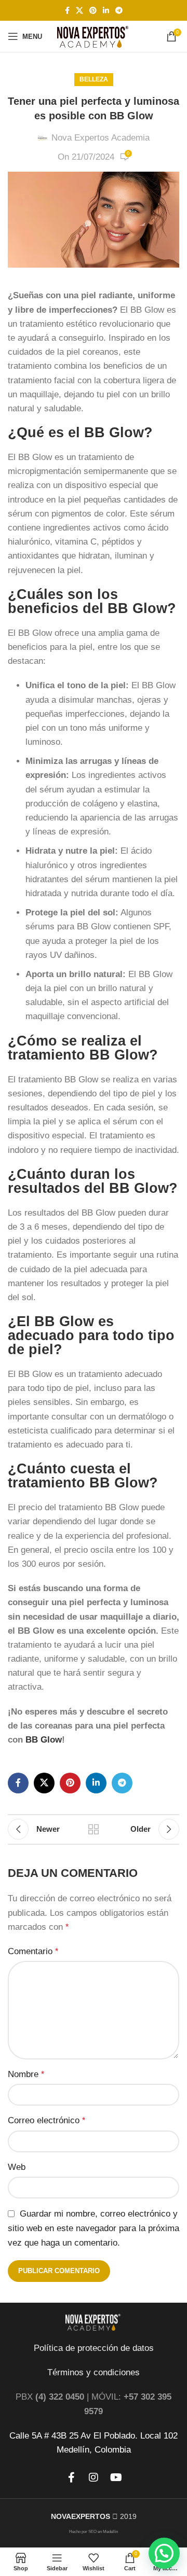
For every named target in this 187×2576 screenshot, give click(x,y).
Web (17, 2167)
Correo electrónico (46, 2120)
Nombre (26, 2074)
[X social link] (79, 11)
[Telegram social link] (119, 11)
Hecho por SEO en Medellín (94, 2532)
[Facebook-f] (71, 2477)
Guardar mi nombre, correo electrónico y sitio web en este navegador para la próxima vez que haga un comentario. (94, 2228)
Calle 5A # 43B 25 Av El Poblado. (74, 2436)
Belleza (94, 79)
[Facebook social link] (67, 11)
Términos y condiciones (94, 2372)
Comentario (33, 1951)
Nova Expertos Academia (101, 138)
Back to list (94, 1829)
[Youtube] (116, 2477)
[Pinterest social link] (93, 11)
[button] (164, 2553)
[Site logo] (94, 36)
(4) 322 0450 (60, 2397)
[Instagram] (94, 2477)
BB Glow (44, 1740)
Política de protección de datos (94, 2348)
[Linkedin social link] (106, 11)
